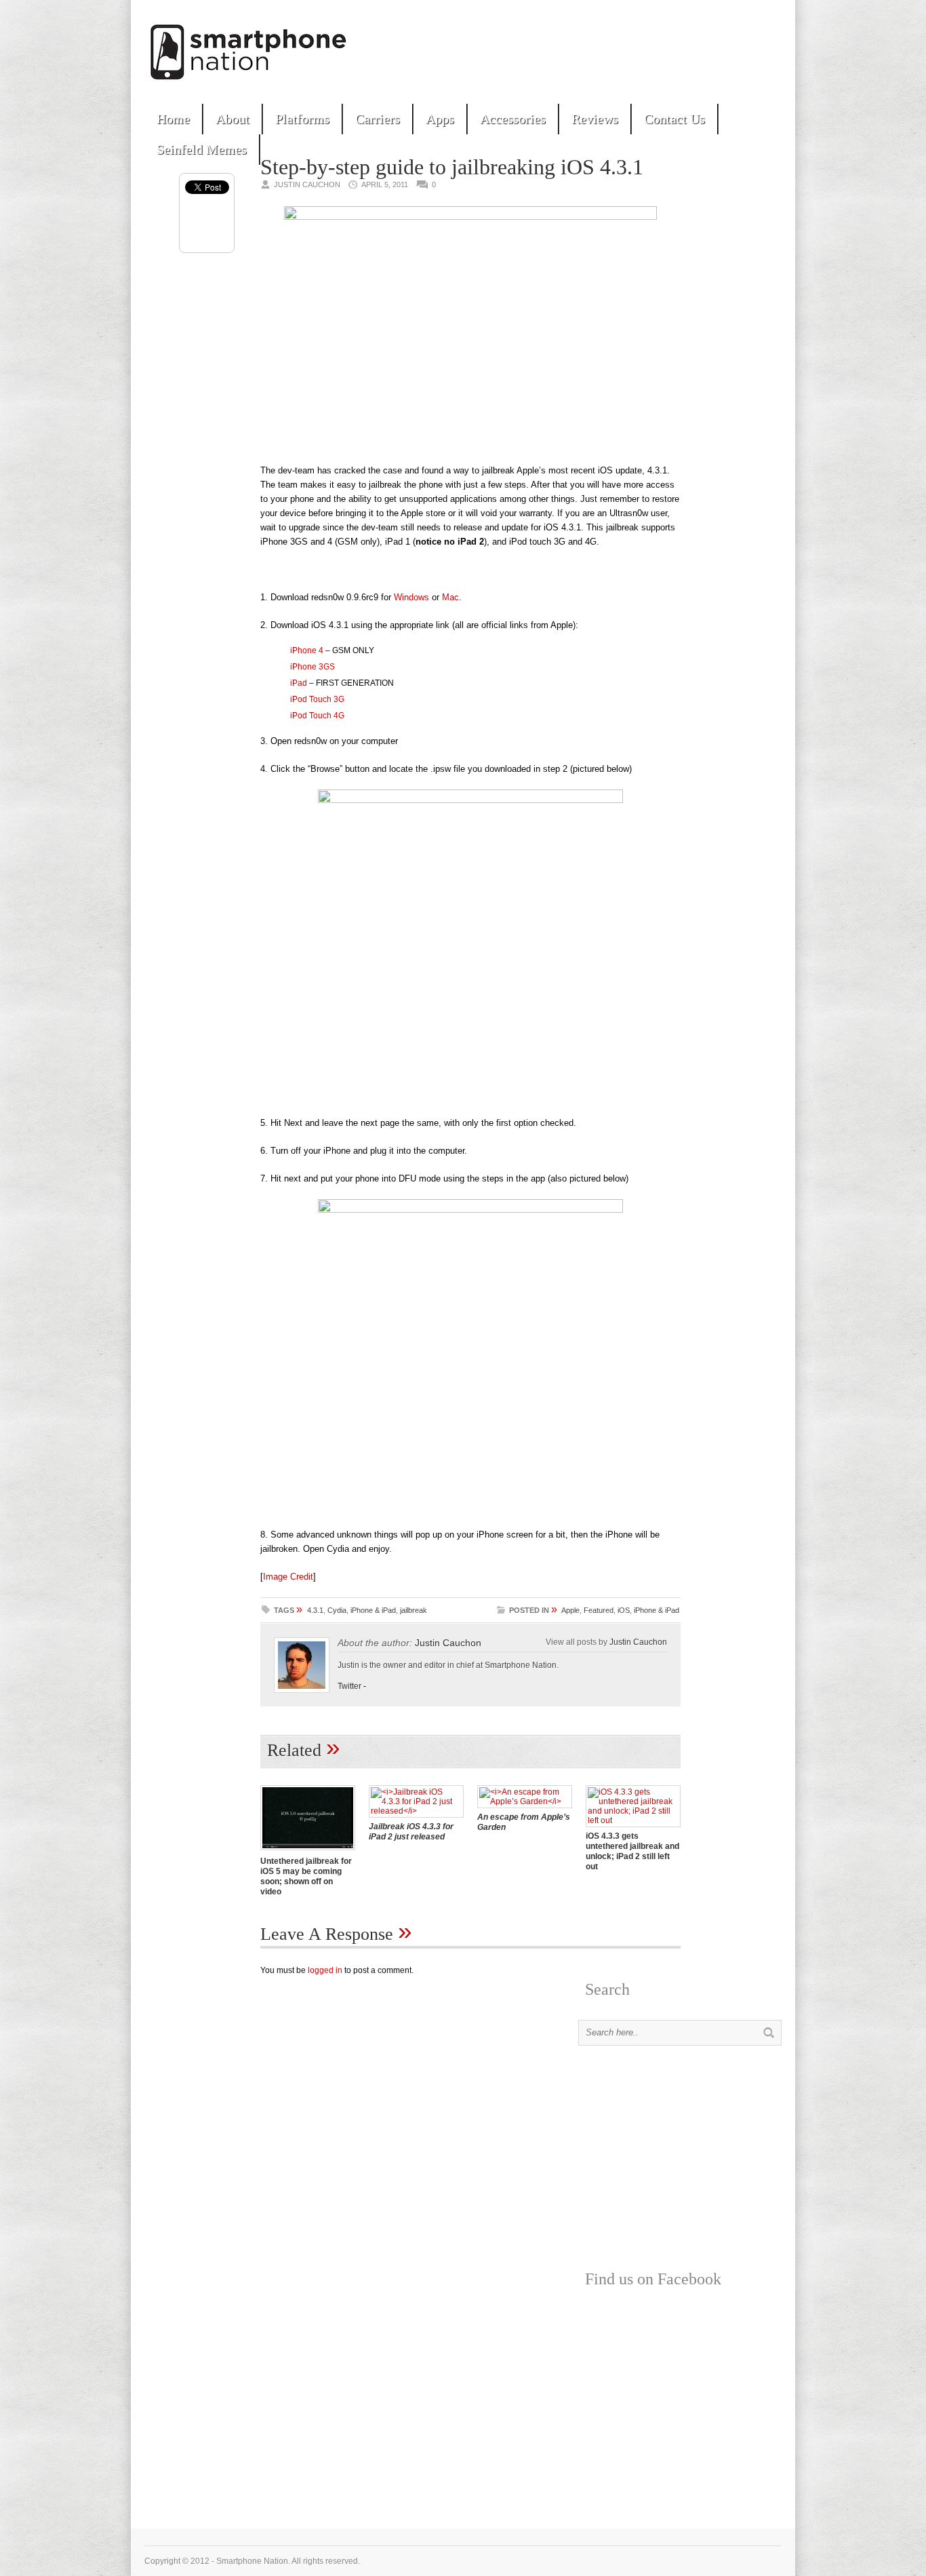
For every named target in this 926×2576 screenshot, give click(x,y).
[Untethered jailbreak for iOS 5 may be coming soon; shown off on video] (308, 1852)
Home (173, 119)
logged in (325, 1970)
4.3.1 (315, 1610)
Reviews (595, 119)
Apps (440, 119)
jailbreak (414, 1610)
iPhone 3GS (313, 667)
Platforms (302, 119)
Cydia (337, 1610)
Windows (411, 597)
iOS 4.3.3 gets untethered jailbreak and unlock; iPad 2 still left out (632, 1851)
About (233, 119)
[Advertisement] (623, 47)
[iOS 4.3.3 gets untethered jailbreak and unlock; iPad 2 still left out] (633, 1820)
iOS (624, 1610)
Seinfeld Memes (202, 149)
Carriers (378, 119)
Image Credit (288, 1577)
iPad (299, 683)
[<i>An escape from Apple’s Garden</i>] (525, 1801)
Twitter (349, 1686)
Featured (599, 1610)
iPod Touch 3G (317, 699)
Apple (570, 1610)
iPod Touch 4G (317, 716)
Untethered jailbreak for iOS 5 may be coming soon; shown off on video (306, 1876)
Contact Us (675, 119)
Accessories (513, 119)
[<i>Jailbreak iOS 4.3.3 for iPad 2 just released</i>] (416, 1811)
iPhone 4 (307, 650)
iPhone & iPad (373, 1610)
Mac (450, 597)
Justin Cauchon (448, 1643)
